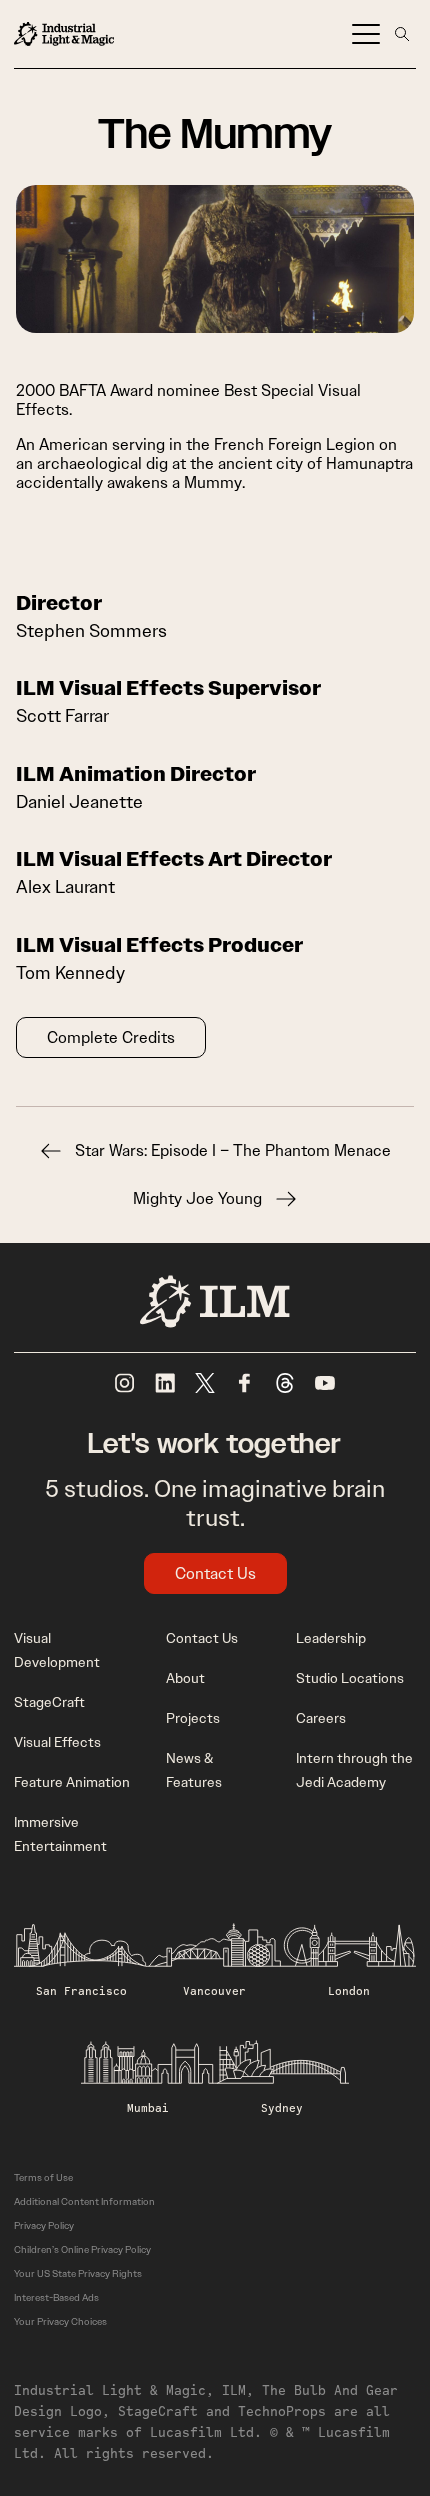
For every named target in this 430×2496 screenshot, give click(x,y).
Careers (321, 1718)
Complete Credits (111, 1037)
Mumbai (148, 2107)
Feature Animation (72, 1782)
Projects (193, 1718)
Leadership (331, 1638)
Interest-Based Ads (56, 2297)
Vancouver (214, 1990)
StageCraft (49, 1702)
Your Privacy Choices (60, 2321)
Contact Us (215, 1573)
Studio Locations (350, 1678)
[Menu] (366, 34)
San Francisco (81, 1990)
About (185, 1678)
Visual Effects (57, 1742)
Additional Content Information (84, 2201)
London (349, 1990)
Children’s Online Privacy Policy (82, 2249)
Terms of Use (43, 2177)
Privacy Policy (44, 2225)
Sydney (282, 2107)
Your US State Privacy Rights (78, 2273)
